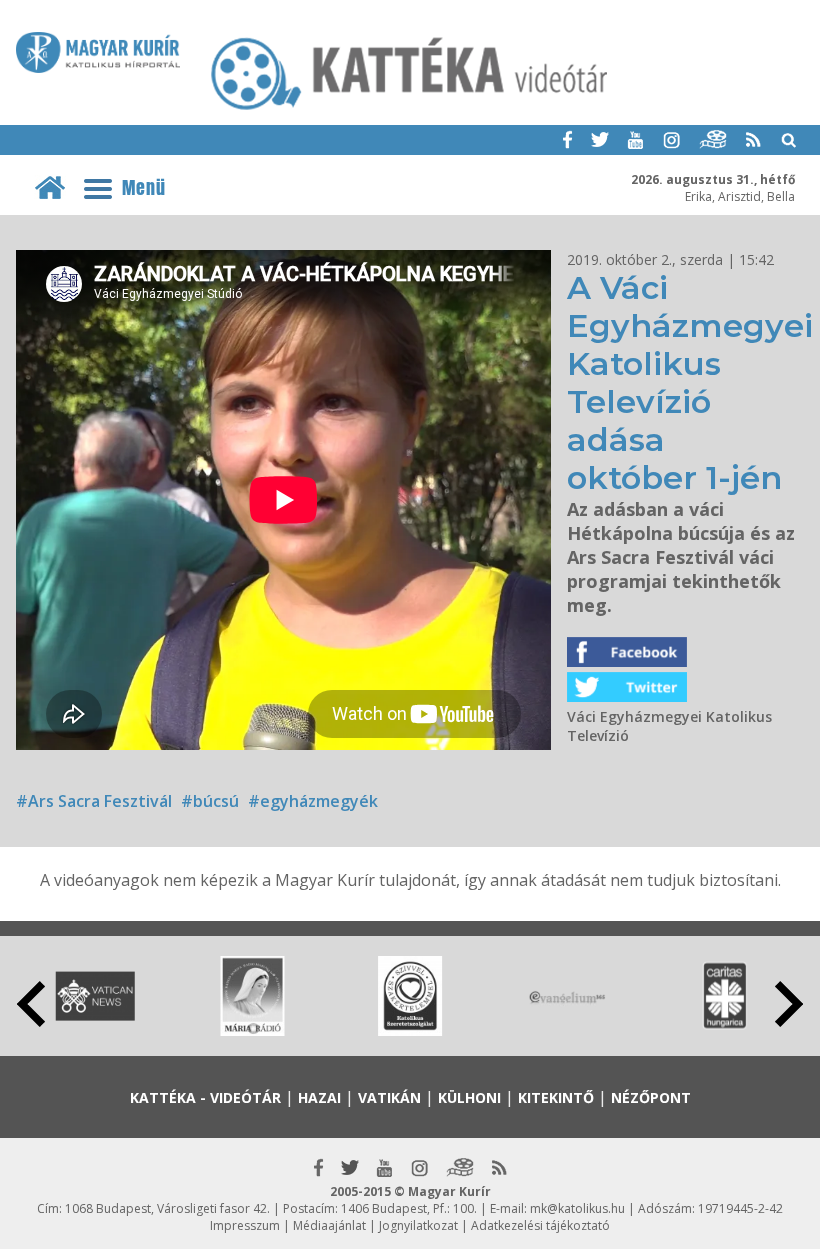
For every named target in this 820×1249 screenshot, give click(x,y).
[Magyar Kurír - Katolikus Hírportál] (410, 109)
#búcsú (210, 801)
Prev (31, 1004)
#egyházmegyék (313, 801)
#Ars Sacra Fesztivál (94, 801)
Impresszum (245, 1225)
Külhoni (469, 1097)
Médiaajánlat (329, 1225)
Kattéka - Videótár (205, 1097)
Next (789, 1004)
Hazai (319, 1097)
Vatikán (389, 1097)
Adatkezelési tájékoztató (540, 1225)
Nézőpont (651, 1097)
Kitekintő (556, 1097)
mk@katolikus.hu (577, 1208)
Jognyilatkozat (418, 1225)
